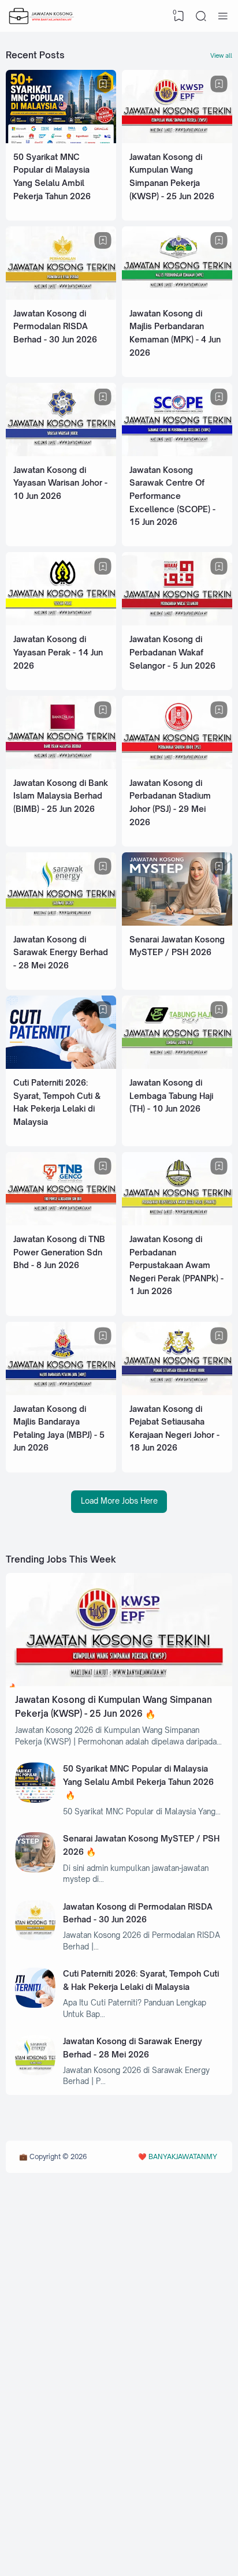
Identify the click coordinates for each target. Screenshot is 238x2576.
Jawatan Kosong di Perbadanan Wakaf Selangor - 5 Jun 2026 (172, 652)
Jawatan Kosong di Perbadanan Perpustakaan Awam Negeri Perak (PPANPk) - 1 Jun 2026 (176, 1265)
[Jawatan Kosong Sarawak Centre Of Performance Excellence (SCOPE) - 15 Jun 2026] (177, 453)
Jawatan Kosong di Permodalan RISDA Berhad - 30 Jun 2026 (55, 326)
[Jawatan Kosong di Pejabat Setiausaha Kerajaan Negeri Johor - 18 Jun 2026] (177, 1392)
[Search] (201, 16)
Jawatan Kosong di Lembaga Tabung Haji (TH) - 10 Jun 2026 (171, 1095)
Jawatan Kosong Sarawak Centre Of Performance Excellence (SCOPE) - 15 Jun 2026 (172, 496)
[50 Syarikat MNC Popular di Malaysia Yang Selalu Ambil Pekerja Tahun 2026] (61, 140)
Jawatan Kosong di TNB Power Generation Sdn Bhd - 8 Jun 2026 (59, 1252)
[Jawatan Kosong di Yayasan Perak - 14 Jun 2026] (61, 622)
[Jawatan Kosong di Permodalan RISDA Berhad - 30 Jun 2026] (61, 297)
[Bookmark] (103, 84)
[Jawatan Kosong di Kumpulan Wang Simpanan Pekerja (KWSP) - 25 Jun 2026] (177, 140)
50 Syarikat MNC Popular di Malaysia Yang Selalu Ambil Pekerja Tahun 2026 (138, 1775)
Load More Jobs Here (119, 1501)
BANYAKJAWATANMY (183, 2156)
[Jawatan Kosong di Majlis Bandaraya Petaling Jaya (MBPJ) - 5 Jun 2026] (61, 1392)
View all (221, 55)
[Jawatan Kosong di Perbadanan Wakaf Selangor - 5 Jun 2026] (177, 622)
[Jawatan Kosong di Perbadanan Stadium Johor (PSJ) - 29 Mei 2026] (177, 766)
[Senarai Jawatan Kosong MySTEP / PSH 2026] (177, 923)
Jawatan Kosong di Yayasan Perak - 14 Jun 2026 (58, 652)
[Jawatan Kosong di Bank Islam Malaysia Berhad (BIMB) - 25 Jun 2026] (61, 766)
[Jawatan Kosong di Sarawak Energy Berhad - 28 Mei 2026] (61, 923)
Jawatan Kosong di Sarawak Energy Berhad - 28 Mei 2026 (61, 952)
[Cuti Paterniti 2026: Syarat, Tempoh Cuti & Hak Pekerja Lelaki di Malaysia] (61, 1066)
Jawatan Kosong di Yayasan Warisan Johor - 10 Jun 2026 (60, 483)
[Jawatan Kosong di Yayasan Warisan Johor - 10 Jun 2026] (61, 453)
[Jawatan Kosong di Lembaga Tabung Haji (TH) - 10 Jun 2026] (177, 1066)
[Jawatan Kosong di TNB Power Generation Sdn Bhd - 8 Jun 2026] (61, 1222)
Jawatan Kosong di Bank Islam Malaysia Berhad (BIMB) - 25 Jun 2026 (61, 796)
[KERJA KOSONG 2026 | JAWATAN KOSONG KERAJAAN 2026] (42, 16)
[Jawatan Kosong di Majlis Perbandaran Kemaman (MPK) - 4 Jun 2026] (177, 297)
